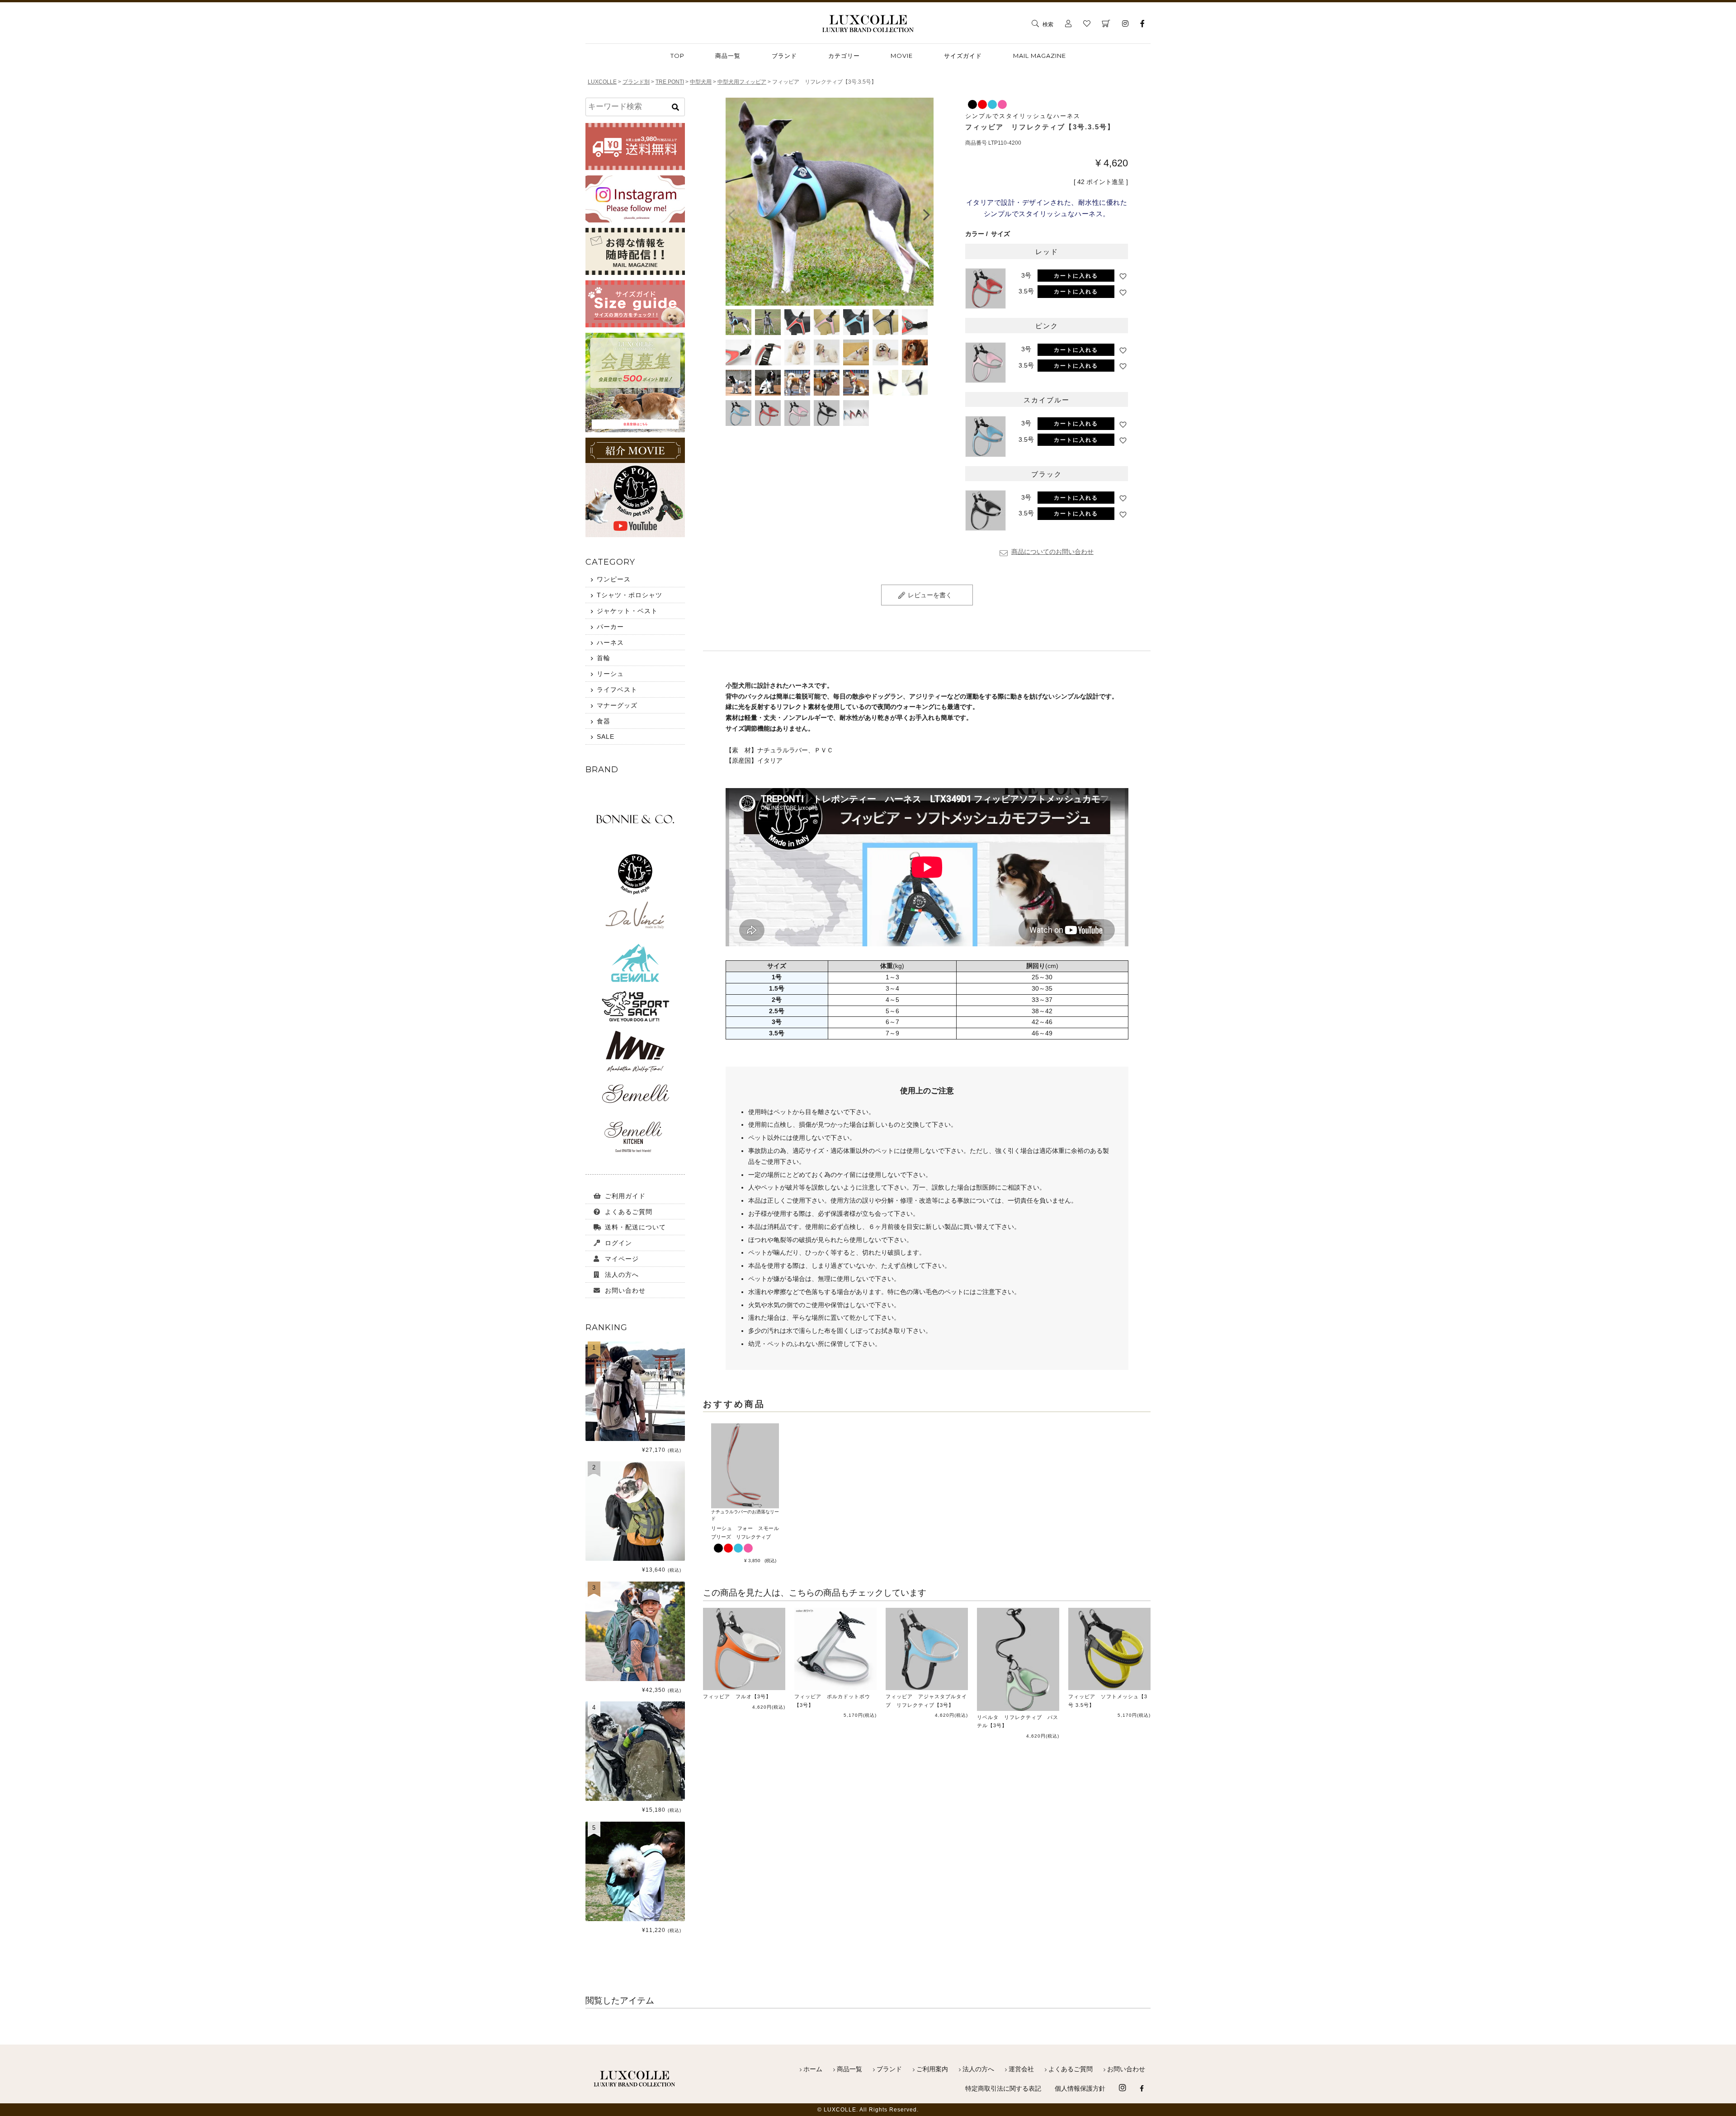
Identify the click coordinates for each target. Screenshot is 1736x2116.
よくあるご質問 (629, 1212)
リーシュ (610, 674)
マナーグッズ (617, 705)
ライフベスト (617, 690)
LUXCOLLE (602, 82)
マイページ (622, 1259)
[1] (635, 1439)
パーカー (610, 627)
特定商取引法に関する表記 (1003, 2088)
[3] (635, 1678)
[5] (635, 1918)
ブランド (784, 56)
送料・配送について (635, 1227)
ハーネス (610, 642)
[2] (635, 1559)
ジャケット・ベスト (627, 611)
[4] (635, 1799)
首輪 (604, 658)
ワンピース (614, 579)
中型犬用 (701, 82)
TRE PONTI (670, 82)
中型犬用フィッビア (742, 82)
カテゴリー (844, 56)
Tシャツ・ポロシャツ (630, 595)
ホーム (813, 2069)
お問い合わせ (625, 1290)
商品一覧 (849, 2069)
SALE (606, 737)
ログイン (618, 1243)
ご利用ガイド (625, 1196)
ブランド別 (636, 82)
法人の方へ (622, 1275)
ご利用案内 (932, 2069)
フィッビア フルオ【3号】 (737, 1696)
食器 (604, 721)
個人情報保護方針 (1080, 2088)
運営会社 (1021, 2069)
